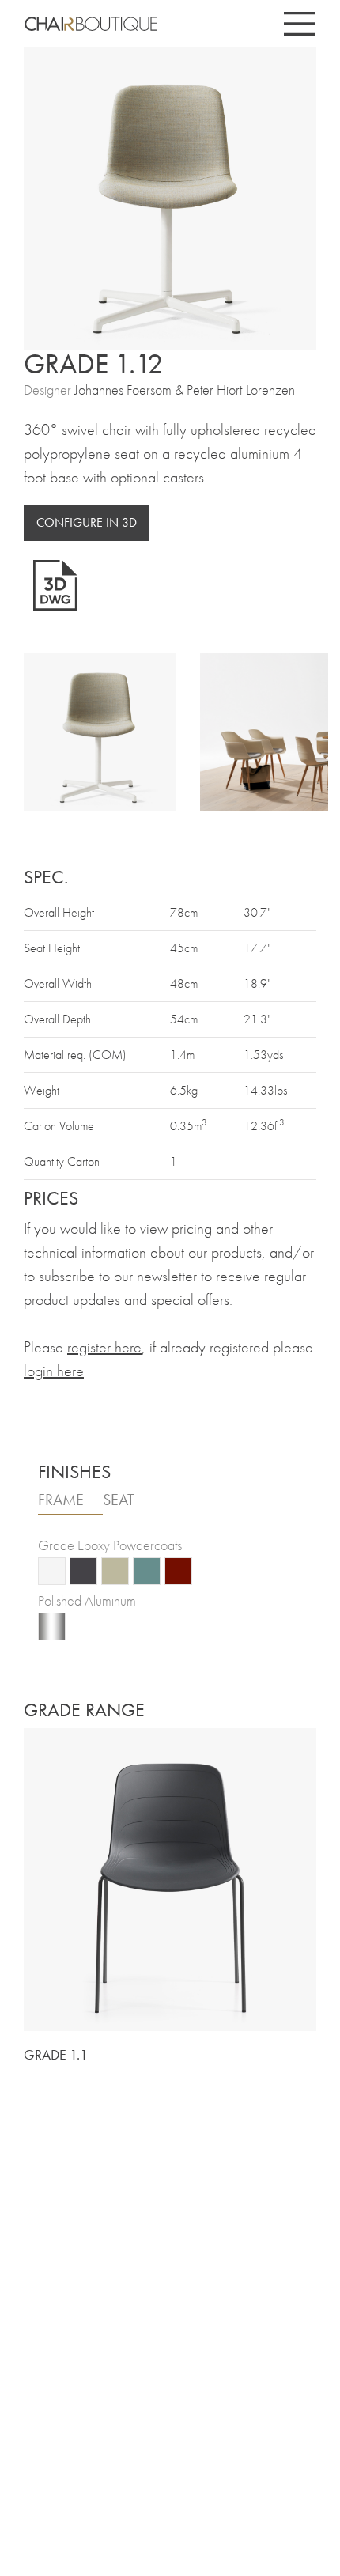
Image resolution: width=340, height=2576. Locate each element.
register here (104, 1347)
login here (54, 1371)
